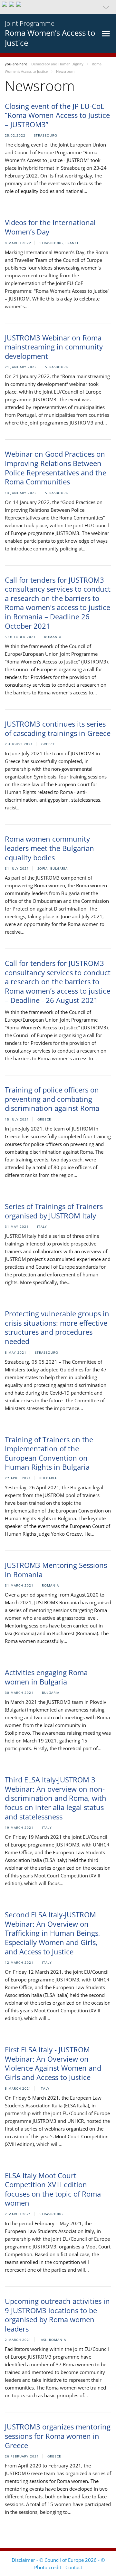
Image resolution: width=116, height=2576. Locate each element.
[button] (58, 7)
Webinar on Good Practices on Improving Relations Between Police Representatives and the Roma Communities (56, 468)
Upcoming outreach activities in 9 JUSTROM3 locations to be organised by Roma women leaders (57, 2315)
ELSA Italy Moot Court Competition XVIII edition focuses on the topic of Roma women (53, 2189)
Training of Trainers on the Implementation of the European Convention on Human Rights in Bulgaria (49, 1453)
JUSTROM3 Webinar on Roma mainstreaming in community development (54, 347)
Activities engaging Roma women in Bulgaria (46, 1677)
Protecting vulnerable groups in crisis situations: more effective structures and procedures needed (57, 1327)
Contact (74, 2567)
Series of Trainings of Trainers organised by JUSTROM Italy (54, 1211)
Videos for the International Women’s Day (50, 227)
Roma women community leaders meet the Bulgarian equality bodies (49, 848)
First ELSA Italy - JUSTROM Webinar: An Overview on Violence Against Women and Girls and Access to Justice (53, 2063)
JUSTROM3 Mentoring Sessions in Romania (56, 1570)
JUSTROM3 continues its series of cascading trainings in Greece (58, 728)
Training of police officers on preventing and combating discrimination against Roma (52, 1099)
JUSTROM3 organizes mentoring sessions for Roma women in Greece (58, 2436)
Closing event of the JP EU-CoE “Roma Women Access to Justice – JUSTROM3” (57, 115)
